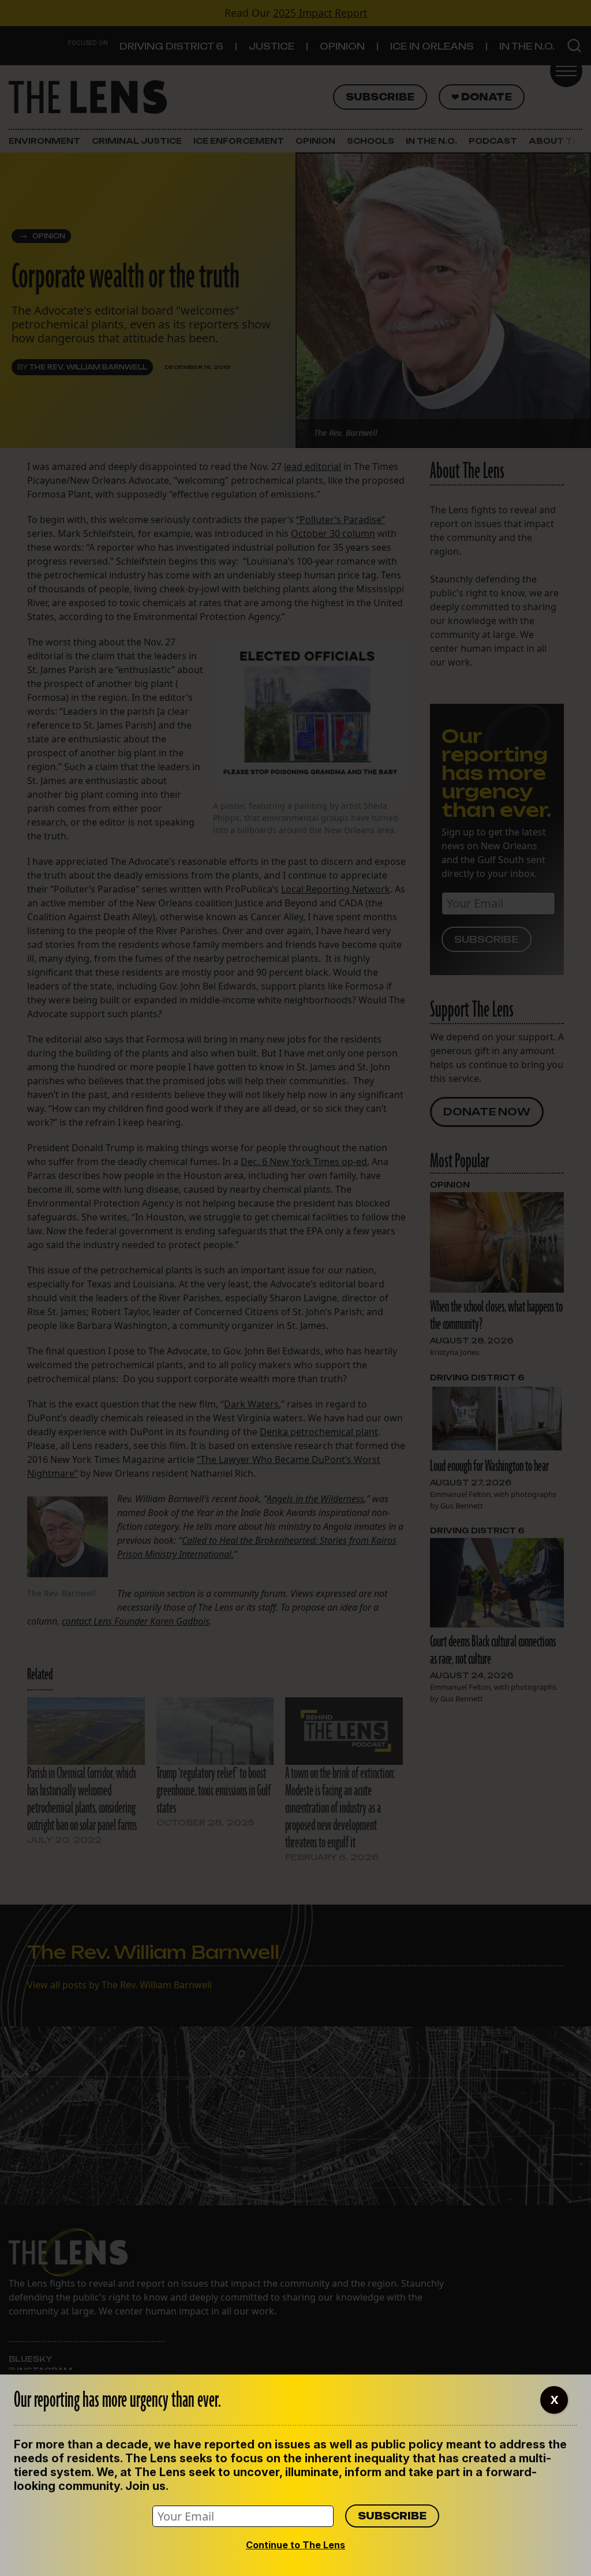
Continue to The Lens (295, 2545)
